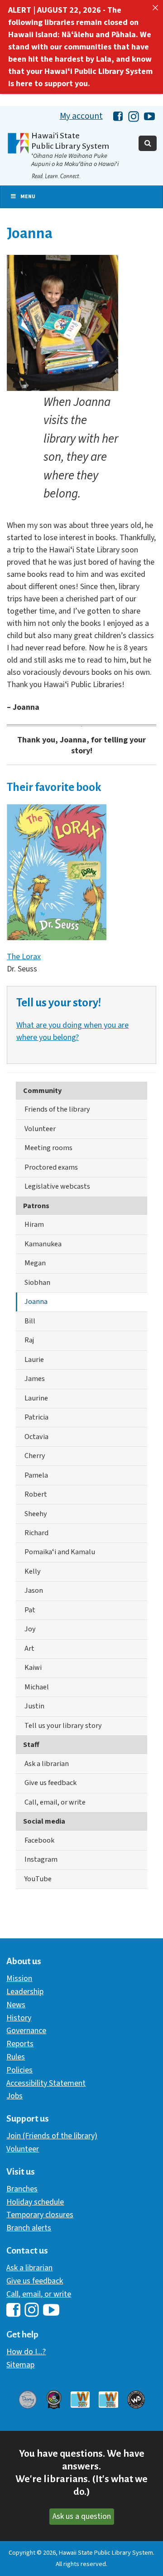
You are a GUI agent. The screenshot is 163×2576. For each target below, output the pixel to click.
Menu (28, 197)
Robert (36, 1494)
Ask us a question (82, 2516)
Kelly (33, 1571)
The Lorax (24, 957)
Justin (34, 1706)
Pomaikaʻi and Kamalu (60, 1552)
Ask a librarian (47, 1764)
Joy (30, 1629)
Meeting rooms (48, 1148)
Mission (19, 1978)
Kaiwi (33, 1667)
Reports (20, 2044)
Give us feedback (50, 1783)
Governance (26, 2031)
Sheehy (36, 1514)
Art (29, 1648)
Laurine (36, 1398)
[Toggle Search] (148, 143)
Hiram (34, 1224)
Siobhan (37, 1282)
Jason (34, 1590)
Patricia (36, 1417)
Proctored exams (51, 1167)
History (19, 2018)
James (35, 1378)
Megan (35, 1263)
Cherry (35, 1456)
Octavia (36, 1437)
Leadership (25, 1992)
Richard (36, 1533)
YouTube (38, 1879)
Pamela (36, 1475)
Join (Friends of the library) (52, 2136)
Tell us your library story (63, 1725)
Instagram (41, 1859)
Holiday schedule (35, 2202)
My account (81, 116)
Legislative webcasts (57, 1186)
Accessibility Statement (46, 2083)
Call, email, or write (55, 1802)
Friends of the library (57, 1109)
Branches (22, 2189)
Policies (19, 2070)
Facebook (39, 1840)
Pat (30, 1610)
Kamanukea (43, 1244)
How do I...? (26, 2352)
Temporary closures (40, 2215)
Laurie (34, 1359)
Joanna (36, 1301)
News (16, 2005)
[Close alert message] (155, 8)
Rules (16, 2057)
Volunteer (40, 1129)
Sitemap (20, 2365)
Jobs (14, 2096)
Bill (30, 1321)
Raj (29, 1340)
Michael (37, 1687)
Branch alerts (29, 2228)
